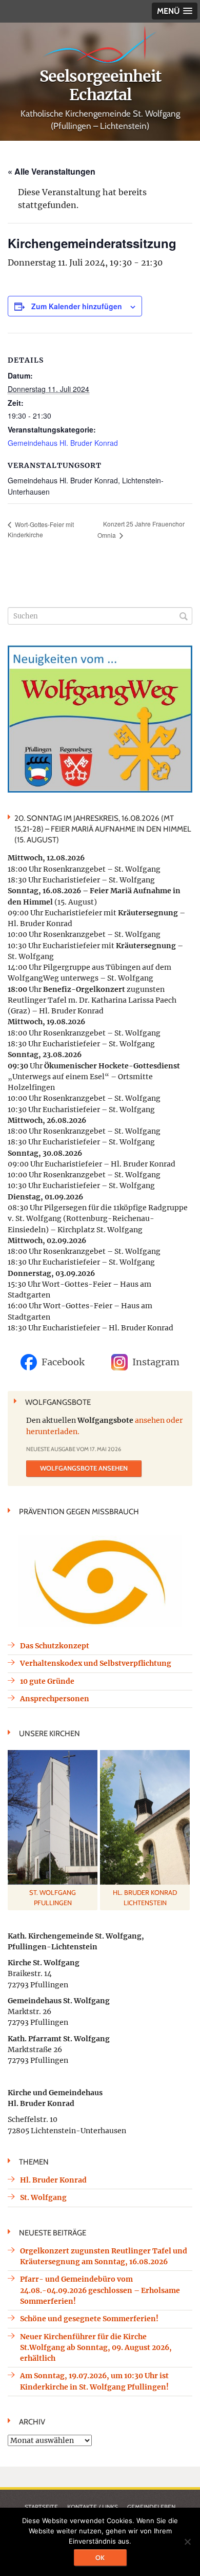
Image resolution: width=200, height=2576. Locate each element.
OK (100, 2558)
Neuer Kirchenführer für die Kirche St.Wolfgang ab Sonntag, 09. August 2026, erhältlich (96, 2348)
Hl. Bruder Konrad (53, 2180)
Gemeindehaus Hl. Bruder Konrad (63, 443)
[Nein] (187, 2542)
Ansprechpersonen (55, 1699)
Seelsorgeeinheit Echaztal (100, 85)
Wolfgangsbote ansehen (84, 1468)
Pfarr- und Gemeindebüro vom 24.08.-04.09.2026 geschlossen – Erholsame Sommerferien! (100, 2290)
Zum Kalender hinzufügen (77, 306)
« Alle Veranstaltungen (52, 171)
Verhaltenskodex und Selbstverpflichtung (96, 1663)
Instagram (156, 1362)
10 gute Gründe (47, 1681)
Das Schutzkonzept (55, 1646)
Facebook (63, 1362)
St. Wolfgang (43, 2197)
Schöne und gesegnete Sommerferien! (89, 2319)
